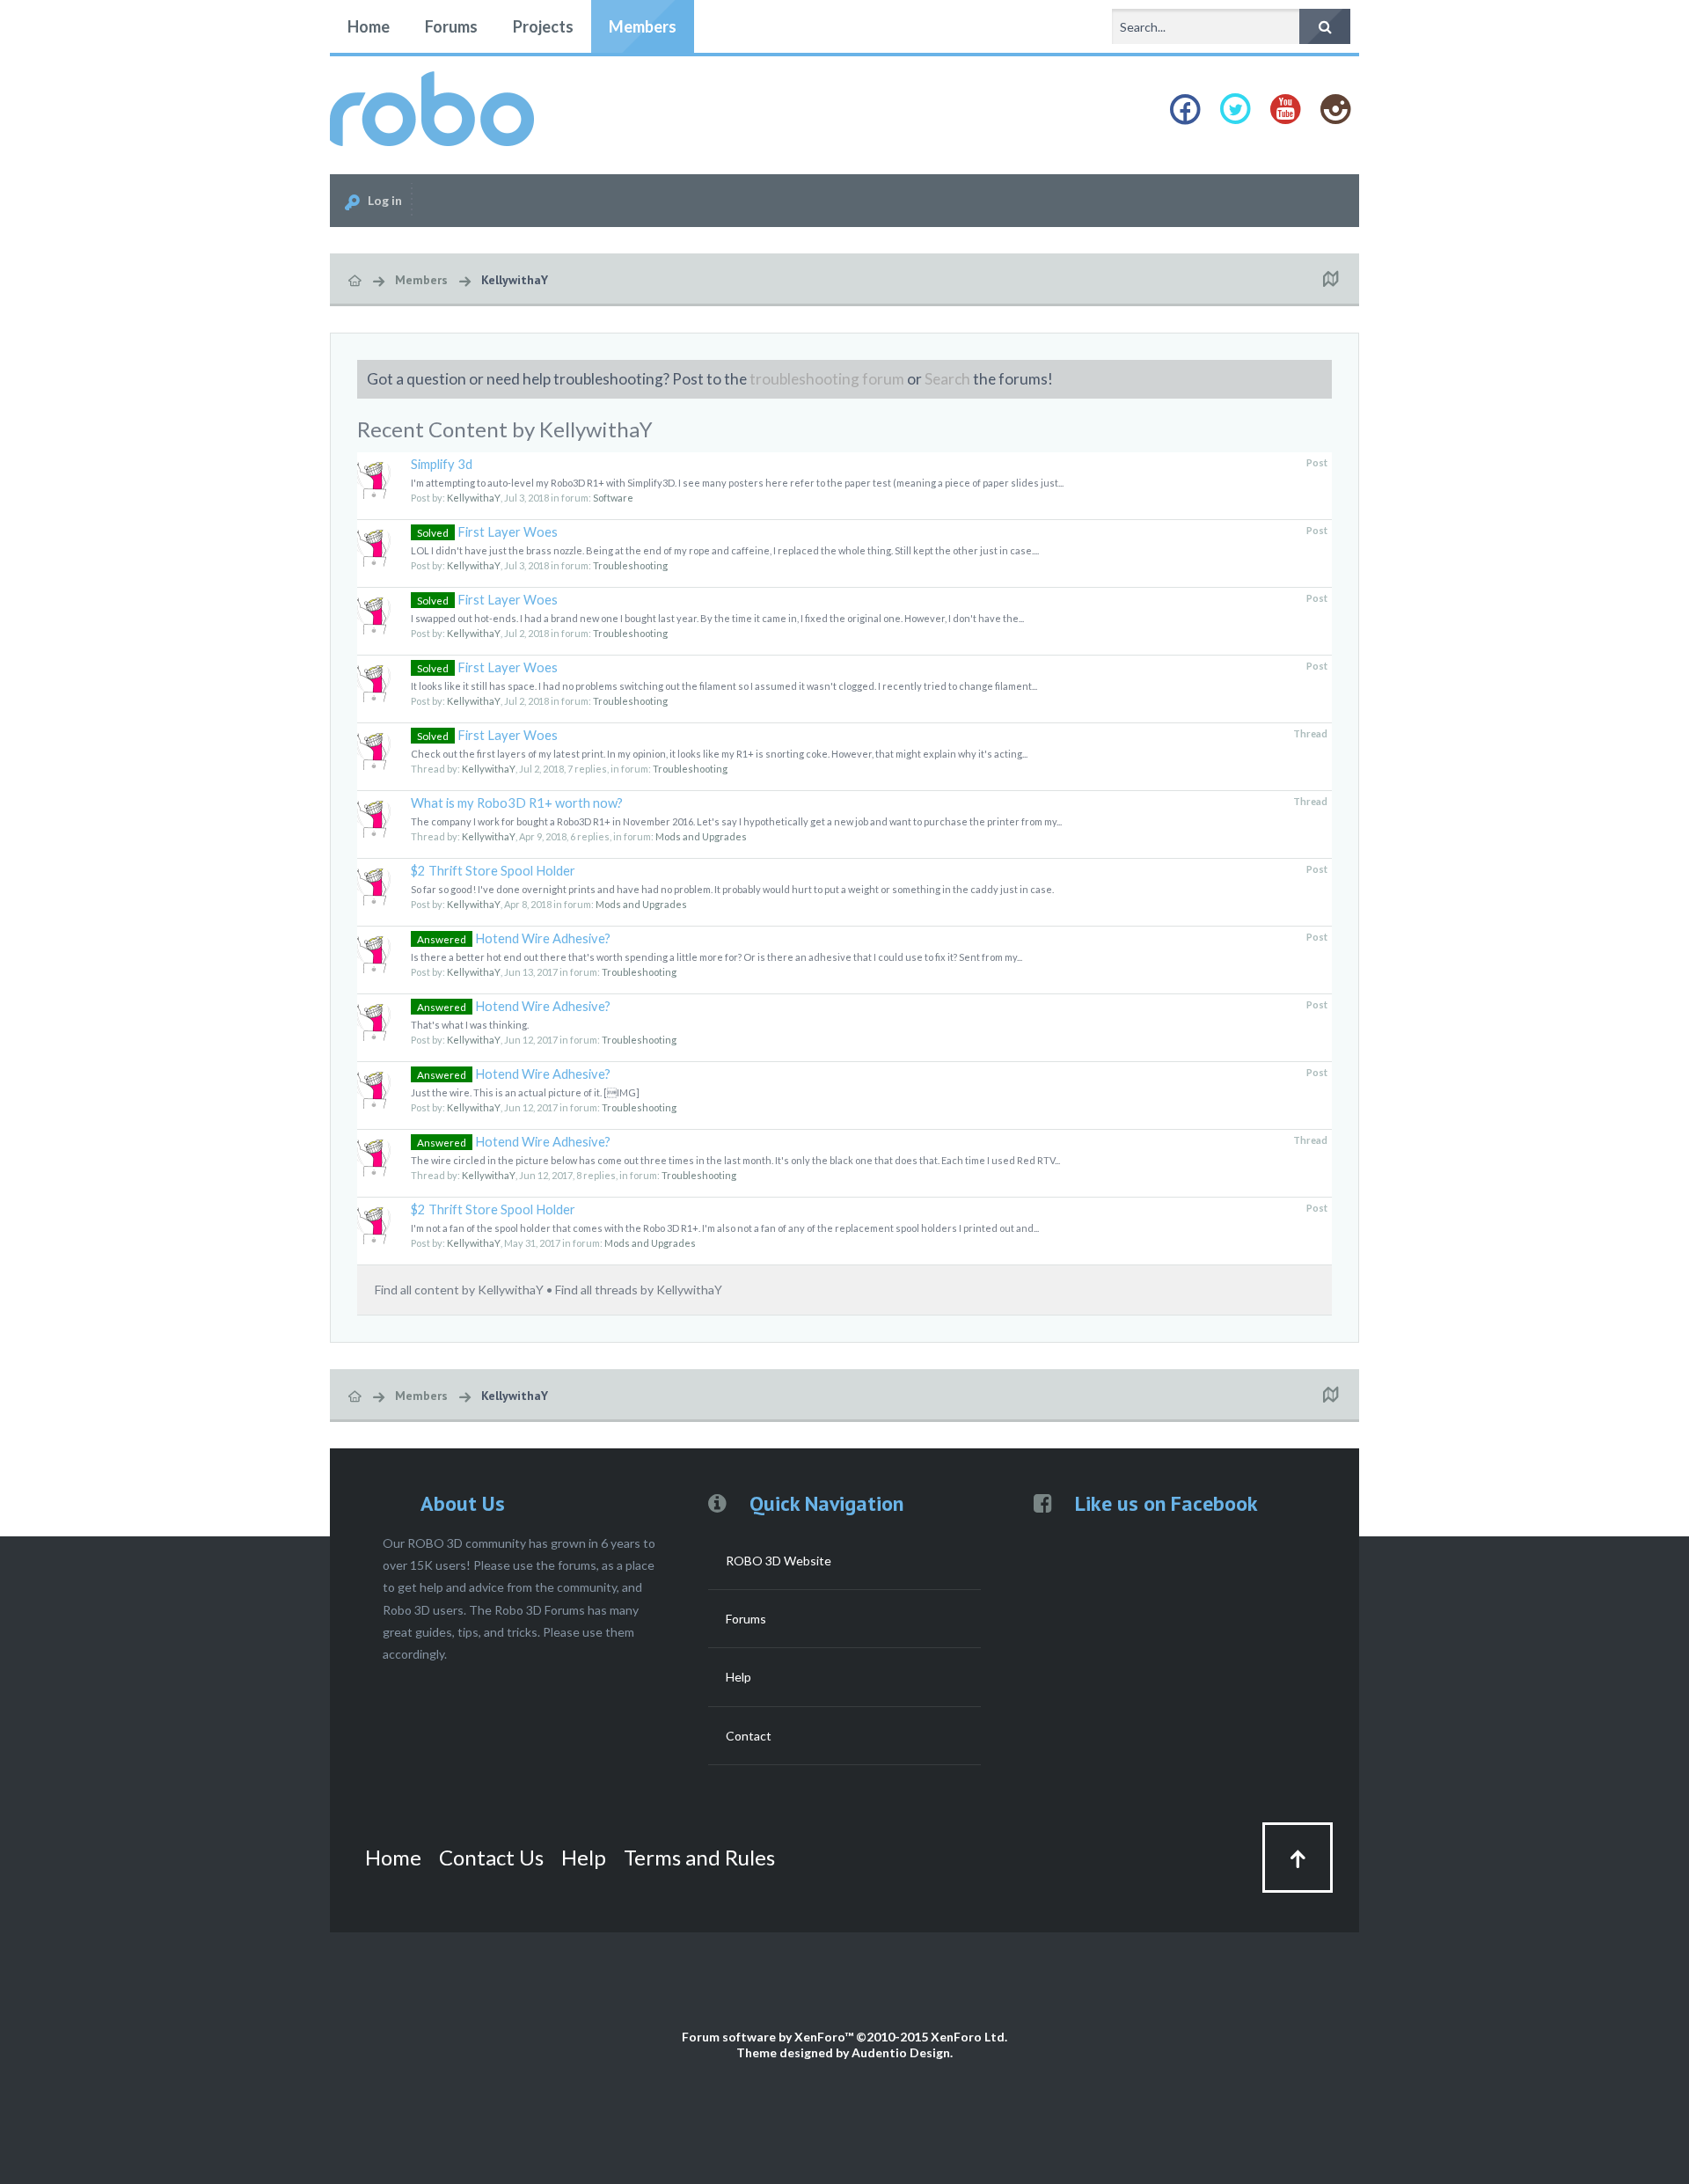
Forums (451, 26)
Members (643, 26)
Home (369, 26)
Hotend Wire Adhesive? (514, 938)
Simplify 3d (442, 464)
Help (738, 1677)
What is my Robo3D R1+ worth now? (517, 803)
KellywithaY (474, 498)
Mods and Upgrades (701, 836)
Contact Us (491, 1857)
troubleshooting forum (827, 379)
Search (947, 379)
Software (613, 498)
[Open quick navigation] (1330, 280)
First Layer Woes (487, 532)
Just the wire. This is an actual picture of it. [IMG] (525, 1092)
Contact (749, 1736)
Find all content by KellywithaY (459, 1290)
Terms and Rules (699, 1857)
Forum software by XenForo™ (844, 2037)
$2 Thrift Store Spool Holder (493, 871)
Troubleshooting (630, 565)
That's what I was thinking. (470, 1025)
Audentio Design (901, 2052)
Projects (543, 26)
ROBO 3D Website (779, 1561)
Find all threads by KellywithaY (639, 1290)
